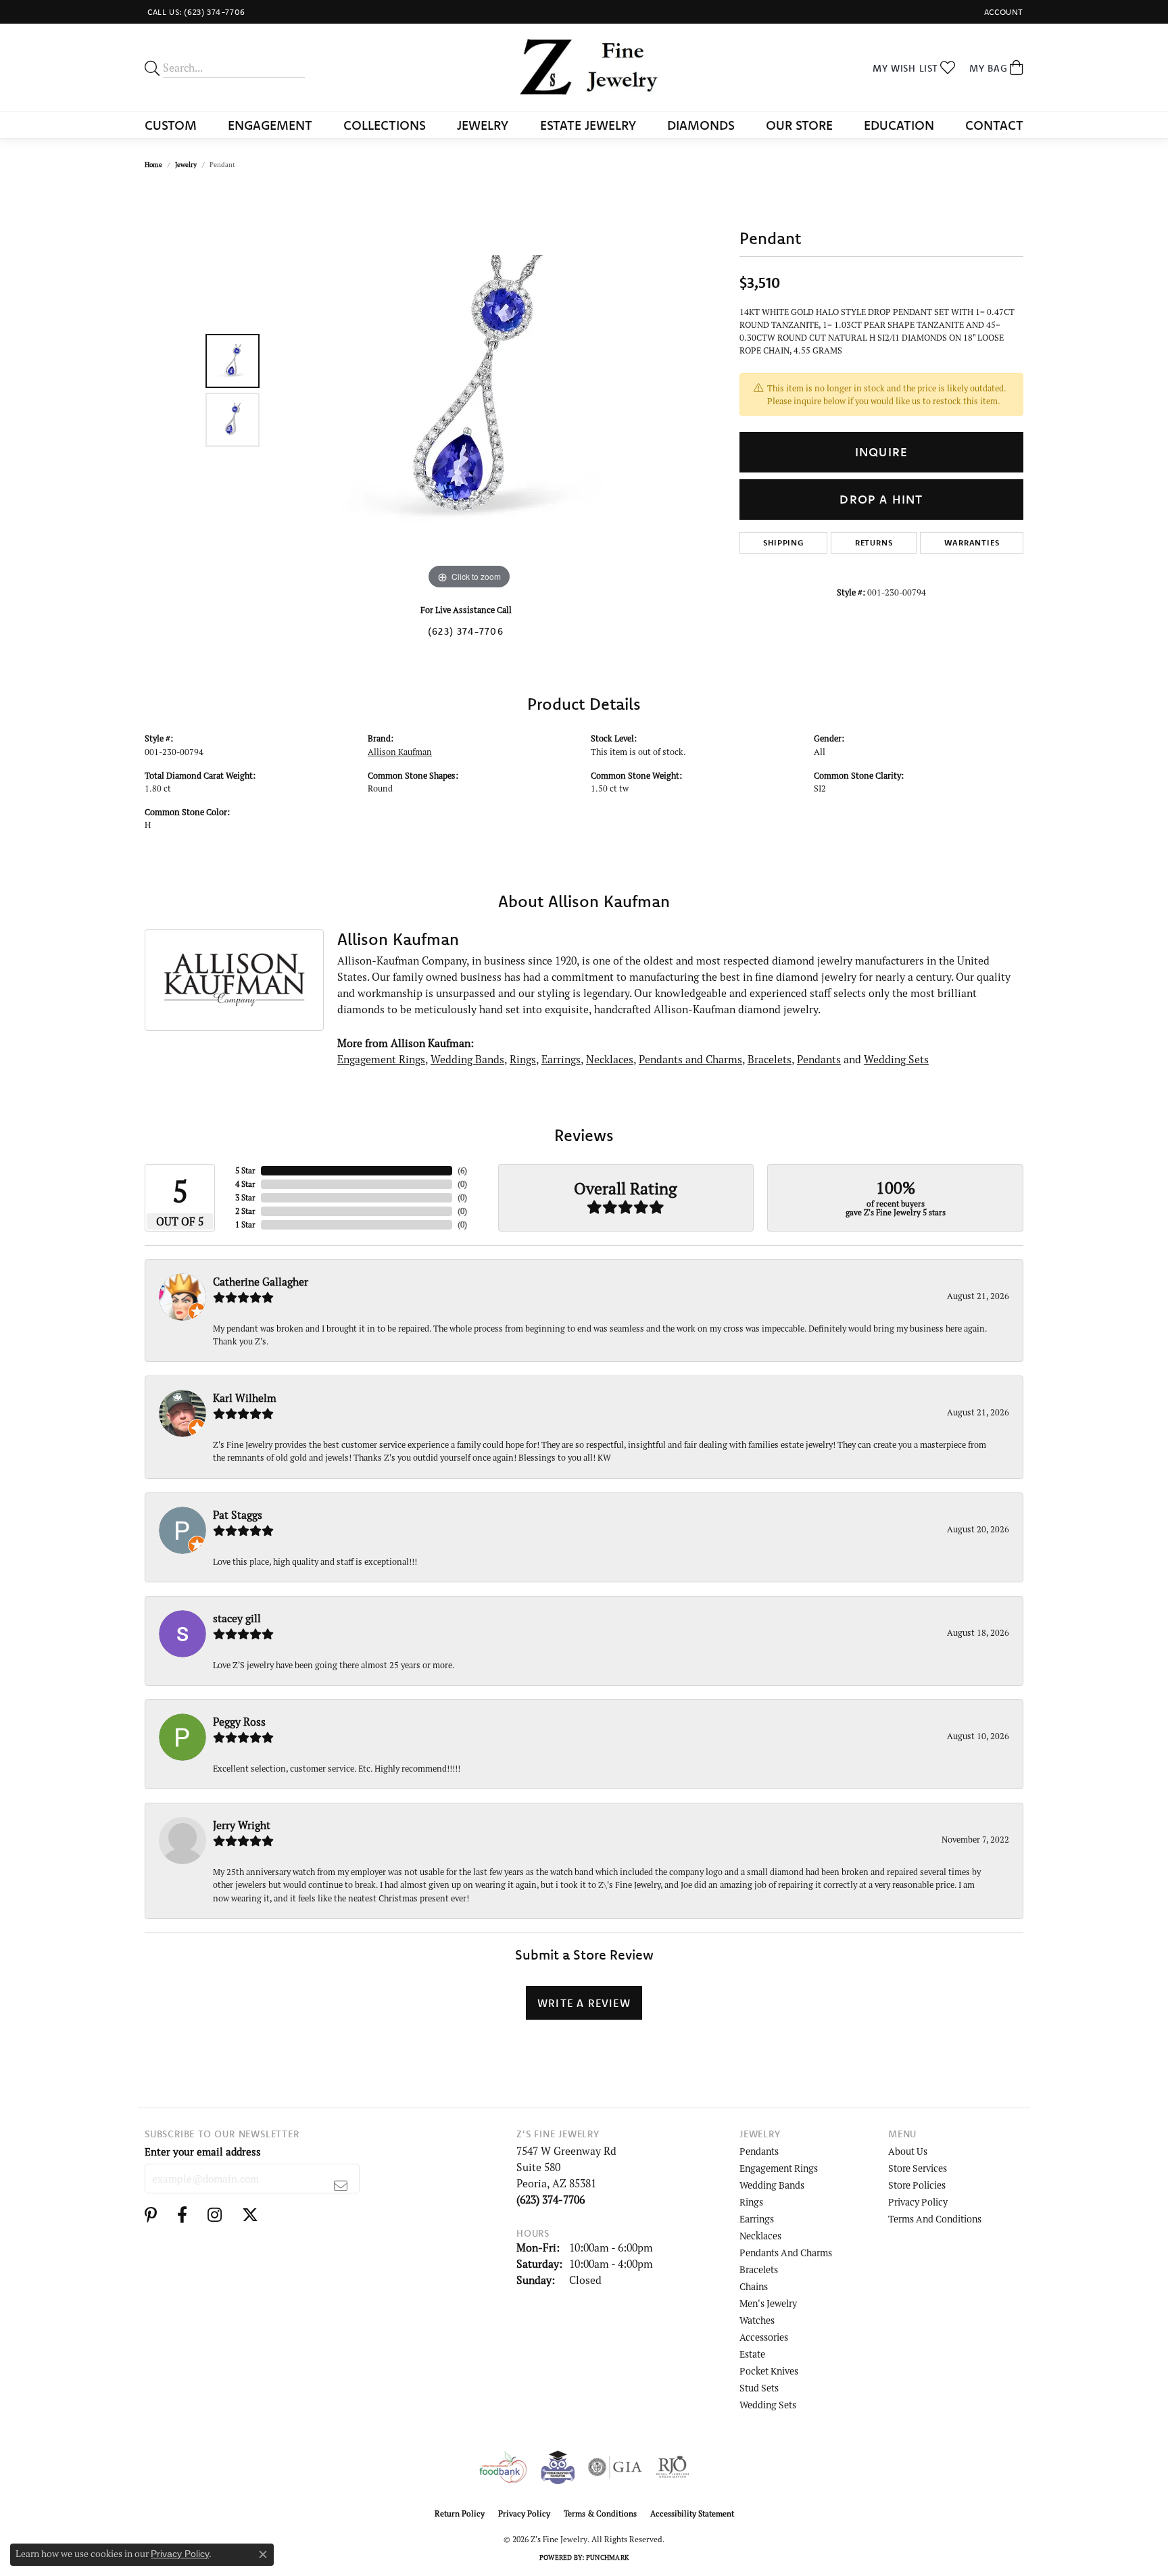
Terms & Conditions (600, 2513)
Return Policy (460, 2513)
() (462, 1170)
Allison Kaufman (400, 752)
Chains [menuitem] (754, 2286)
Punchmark (607, 2557)
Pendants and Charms (690, 1059)
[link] (195, 12)
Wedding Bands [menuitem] (772, 2185)
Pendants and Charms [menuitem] (786, 2253)
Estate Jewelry (588, 125)
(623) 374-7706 (466, 631)
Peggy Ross (239, 1722)
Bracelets (770, 1059)
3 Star (245, 1197)
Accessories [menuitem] (764, 2337)
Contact (994, 125)
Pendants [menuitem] (759, 2151)
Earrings (561, 1059)
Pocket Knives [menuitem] (769, 2371)
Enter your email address (203, 2152)
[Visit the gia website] (615, 2467)
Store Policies (917, 2185)
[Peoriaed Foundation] (558, 2467)
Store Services (918, 2168)
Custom (171, 125)
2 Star (245, 1211)
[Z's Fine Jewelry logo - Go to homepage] (584, 68)
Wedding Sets (896, 1059)
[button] (1002, 12)
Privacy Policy (918, 2202)
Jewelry (483, 125)
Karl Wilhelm (245, 1398)
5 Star (245, 1170)
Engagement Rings (381, 1059)
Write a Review (584, 2003)
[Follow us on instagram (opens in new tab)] (215, 2215)
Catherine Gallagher (261, 1282)
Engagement (270, 125)
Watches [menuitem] (757, 2320)
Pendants (819, 1059)
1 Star (245, 1224)
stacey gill (237, 1618)
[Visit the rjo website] (673, 2467)
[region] (469, 390)
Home (153, 165)
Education (899, 125)
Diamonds (701, 125)
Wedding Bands (467, 1059)
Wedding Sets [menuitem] (768, 2405)
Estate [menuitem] (752, 2354)
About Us (908, 2151)
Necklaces (610, 1059)
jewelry (186, 165)
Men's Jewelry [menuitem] (768, 2303)
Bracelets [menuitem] (759, 2269)
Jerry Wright (242, 1825)
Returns (874, 542)
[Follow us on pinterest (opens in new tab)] (151, 2215)
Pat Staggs (238, 1515)
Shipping (783, 542)
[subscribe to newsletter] (341, 2185)
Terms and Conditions (935, 2219)
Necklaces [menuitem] (760, 2236)
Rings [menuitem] (751, 2202)
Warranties (972, 542)
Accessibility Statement (692, 2513)
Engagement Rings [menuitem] (779, 2168)
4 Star (245, 1184)
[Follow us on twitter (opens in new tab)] (250, 2215)
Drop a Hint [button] (881, 499)
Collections (385, 125)
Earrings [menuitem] (757, 2219)
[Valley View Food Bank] (503, 2467)
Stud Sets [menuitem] (759, 2388)
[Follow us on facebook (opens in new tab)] (182, 2215)
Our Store (799, 125)
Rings (523, 1059)
